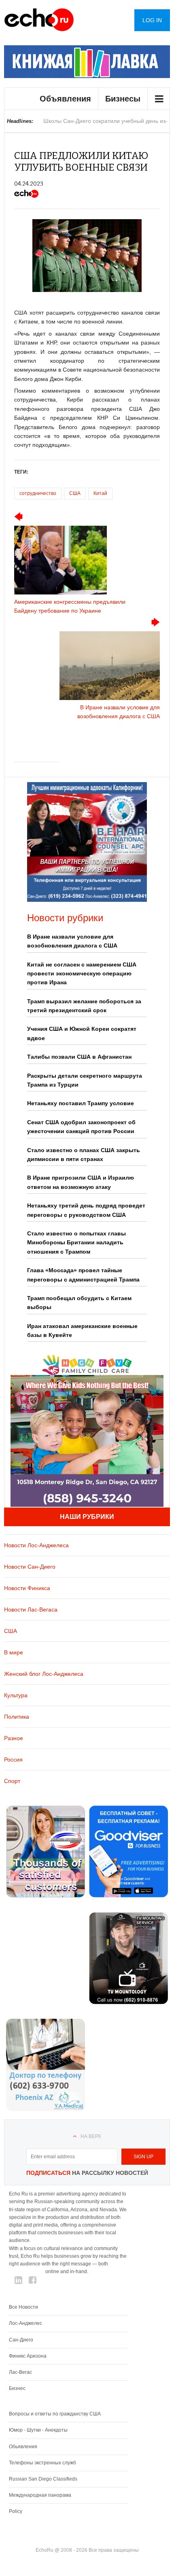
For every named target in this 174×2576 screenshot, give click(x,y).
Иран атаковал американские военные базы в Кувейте (82, 1330)
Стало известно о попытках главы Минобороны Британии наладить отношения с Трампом (76, 1243)
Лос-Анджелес (25, 2323)
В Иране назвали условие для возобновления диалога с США (72, 941)
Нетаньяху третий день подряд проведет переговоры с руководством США (86, 1210)
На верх (91, 2136)
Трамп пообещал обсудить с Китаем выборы (79, 1303)
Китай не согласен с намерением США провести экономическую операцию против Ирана (82, 974)
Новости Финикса (27, 1588)
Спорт (12, 1781)
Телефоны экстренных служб (42, 2463)
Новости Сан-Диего (30, 1567)
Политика (17, 1717)
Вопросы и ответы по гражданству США (55, 2414)
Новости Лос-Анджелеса (36, 1545)
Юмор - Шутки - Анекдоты (38, 2430)
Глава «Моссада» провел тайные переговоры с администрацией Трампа (83, 1275)
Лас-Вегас (20, 2372)
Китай (100, 493)
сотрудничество (38, 493)
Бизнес (17, 2388)
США (75, 493)
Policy (16, 2511)
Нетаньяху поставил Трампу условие (81, 1103)
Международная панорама (40, 2495)
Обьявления (23, 2447)
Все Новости (23, 2307)
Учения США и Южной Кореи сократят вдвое (82, 1033)
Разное (14, 1738)
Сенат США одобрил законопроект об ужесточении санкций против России (81, 1127)
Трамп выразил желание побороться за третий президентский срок (84, 1006)
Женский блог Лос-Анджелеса (44, 1674)
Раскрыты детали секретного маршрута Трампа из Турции (85, 1080)
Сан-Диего (21, 2340)
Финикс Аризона (28, 2356)
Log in (152, 20)
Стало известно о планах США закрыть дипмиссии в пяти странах (84, 1155)
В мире (14, 1652)
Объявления (65, 99)
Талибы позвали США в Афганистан (79, 1057)
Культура (16, 1695)
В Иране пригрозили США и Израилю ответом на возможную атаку (81, 1182)
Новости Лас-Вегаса (31, 1609)
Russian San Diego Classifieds (43, 2479)
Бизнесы (123, 99)
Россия (13, 1760)
